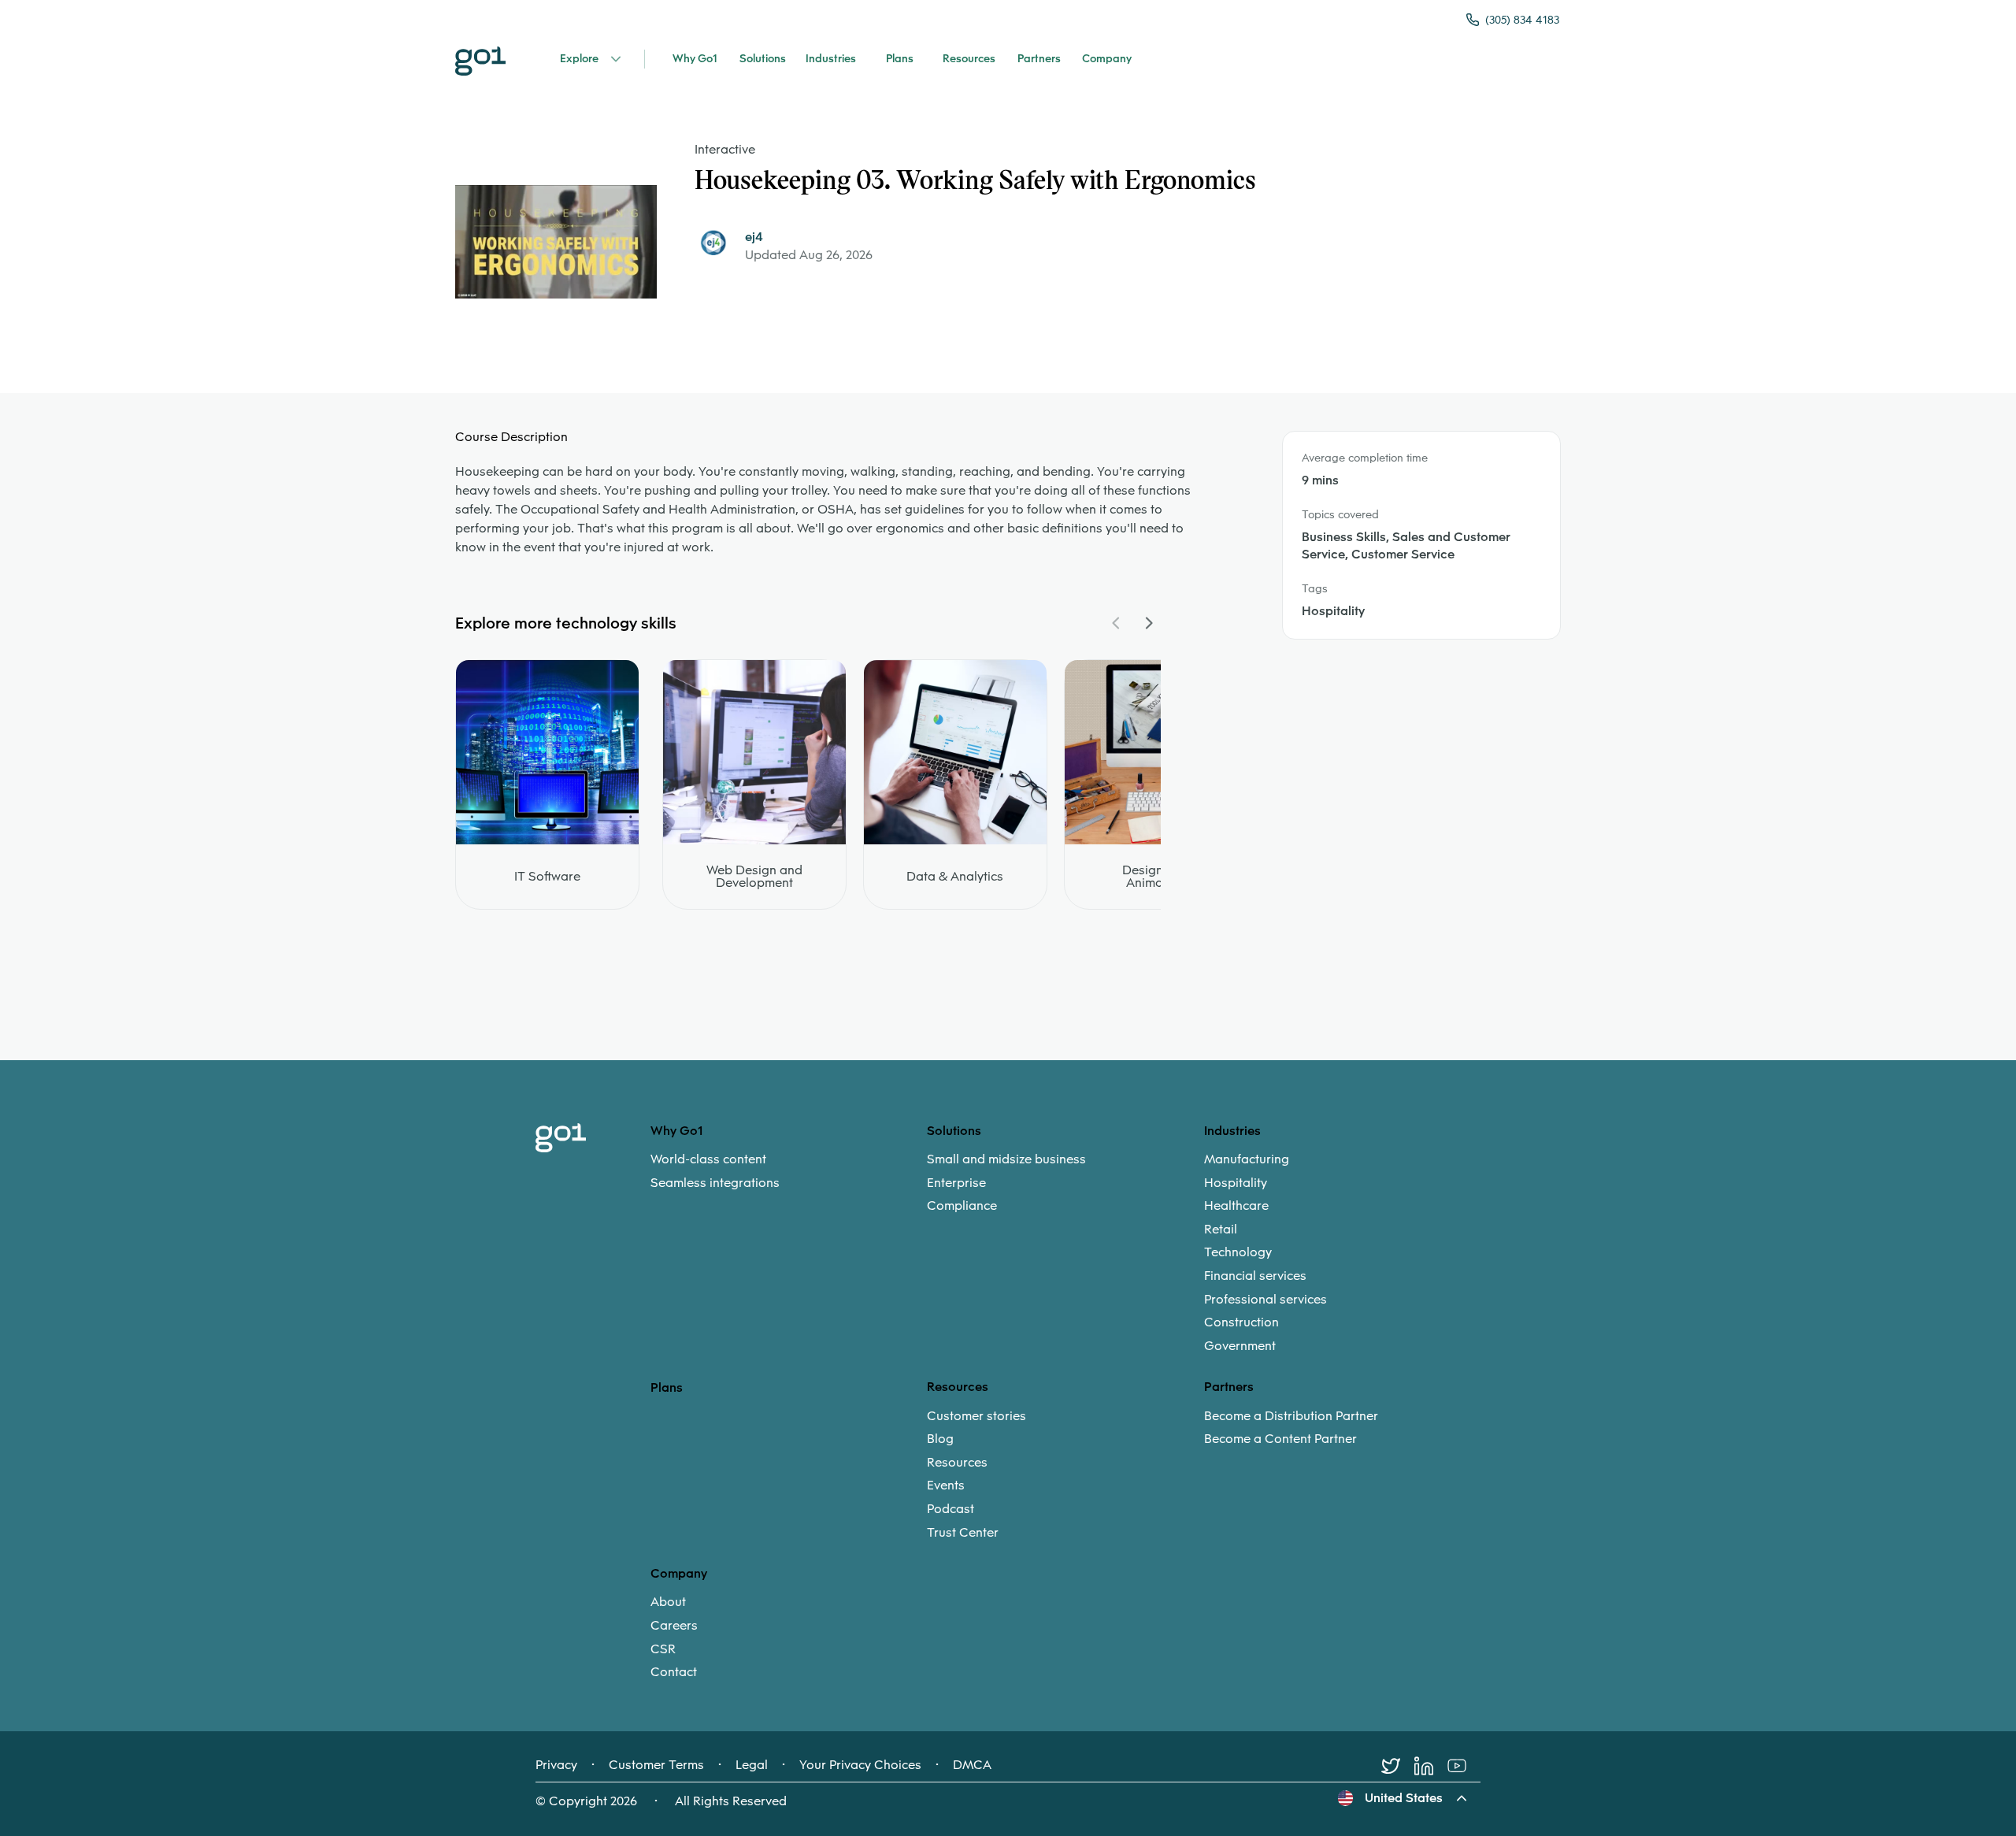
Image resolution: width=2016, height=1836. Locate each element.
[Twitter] (1398, 1766)
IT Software (547, 877)
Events (946, 1485)
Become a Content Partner (1280, 1439)
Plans (667, 1387)
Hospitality (1236, 1183)
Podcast (951, 1509)
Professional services (1266, 1300)
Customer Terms (656, 1765)
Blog (940, 1439)
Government (1240, 1346)
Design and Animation (1156, 877)
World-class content (708, 1159)
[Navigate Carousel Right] (1148, 623)
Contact (674, 1672)
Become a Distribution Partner (1291, 1416)
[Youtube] (1464, 1766)
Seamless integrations (715, 1183)
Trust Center (963, 1533)
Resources (957, 1463)
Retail (1221, 1230)
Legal (752, 1765)
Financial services (1255, 1276)
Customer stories (976, 1416)
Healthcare (1236, 1206)
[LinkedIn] (1431, 1766)
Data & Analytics (955, 877)
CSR (663, 1649)
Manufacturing (1247, 1159)
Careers (674, 1626)
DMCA (972, 1765)
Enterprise (956, 1183)
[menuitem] (789, 1171)
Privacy (556, 1765)
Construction (1241, 1322)
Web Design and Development (754, 877)
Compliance (962, 1206)
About (668, 1602)
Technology (1238, 1252)
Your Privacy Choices (860, 1765)
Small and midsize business (1006, 1159)
